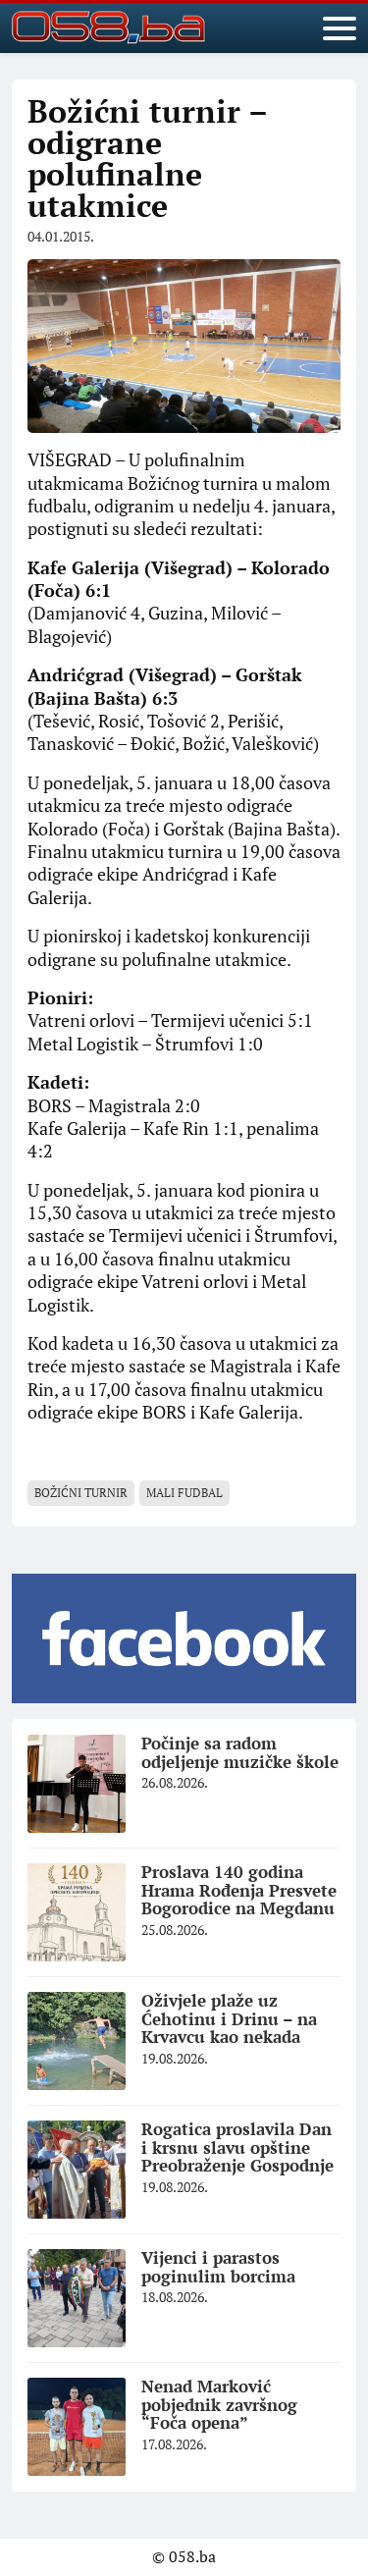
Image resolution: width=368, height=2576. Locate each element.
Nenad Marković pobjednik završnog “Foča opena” (219, 2404)
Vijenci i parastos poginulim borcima (218, 2267)
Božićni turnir (81, 1493)
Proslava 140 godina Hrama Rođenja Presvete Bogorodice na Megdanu (239, 1890)
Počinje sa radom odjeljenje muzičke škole (240, 1752)
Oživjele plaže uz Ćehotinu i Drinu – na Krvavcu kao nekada (229, 2018)
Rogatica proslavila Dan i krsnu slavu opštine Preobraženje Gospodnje (237, 2147)
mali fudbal (184, 1493)
